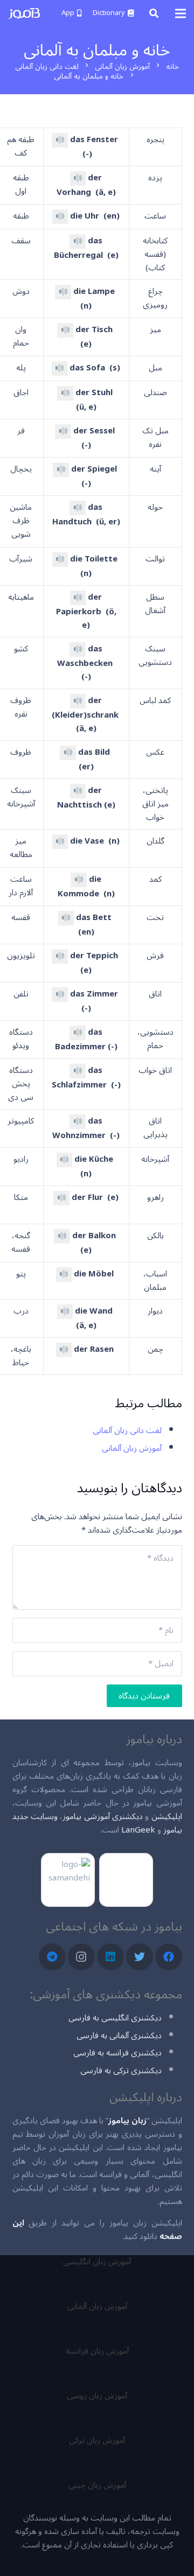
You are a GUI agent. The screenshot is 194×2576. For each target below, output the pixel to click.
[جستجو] (154, 13)
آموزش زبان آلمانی (132, 1448)
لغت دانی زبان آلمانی (127, 1430)
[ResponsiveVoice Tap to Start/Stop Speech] (60, 140)
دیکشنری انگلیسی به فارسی (115, 2018)
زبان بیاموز (127, 2121)
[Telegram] (52, 1957)
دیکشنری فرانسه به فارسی (117, 2053)
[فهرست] (181, 13)
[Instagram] (81, 1957)
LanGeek (138, 1830)
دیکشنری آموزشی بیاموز (103, 1816)
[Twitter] (140, 1957)
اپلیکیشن (167, 1816)
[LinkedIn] (110, 1957)
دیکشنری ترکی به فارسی (121, 2070)
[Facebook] (169, 1957)
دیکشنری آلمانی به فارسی (119, 2035)
